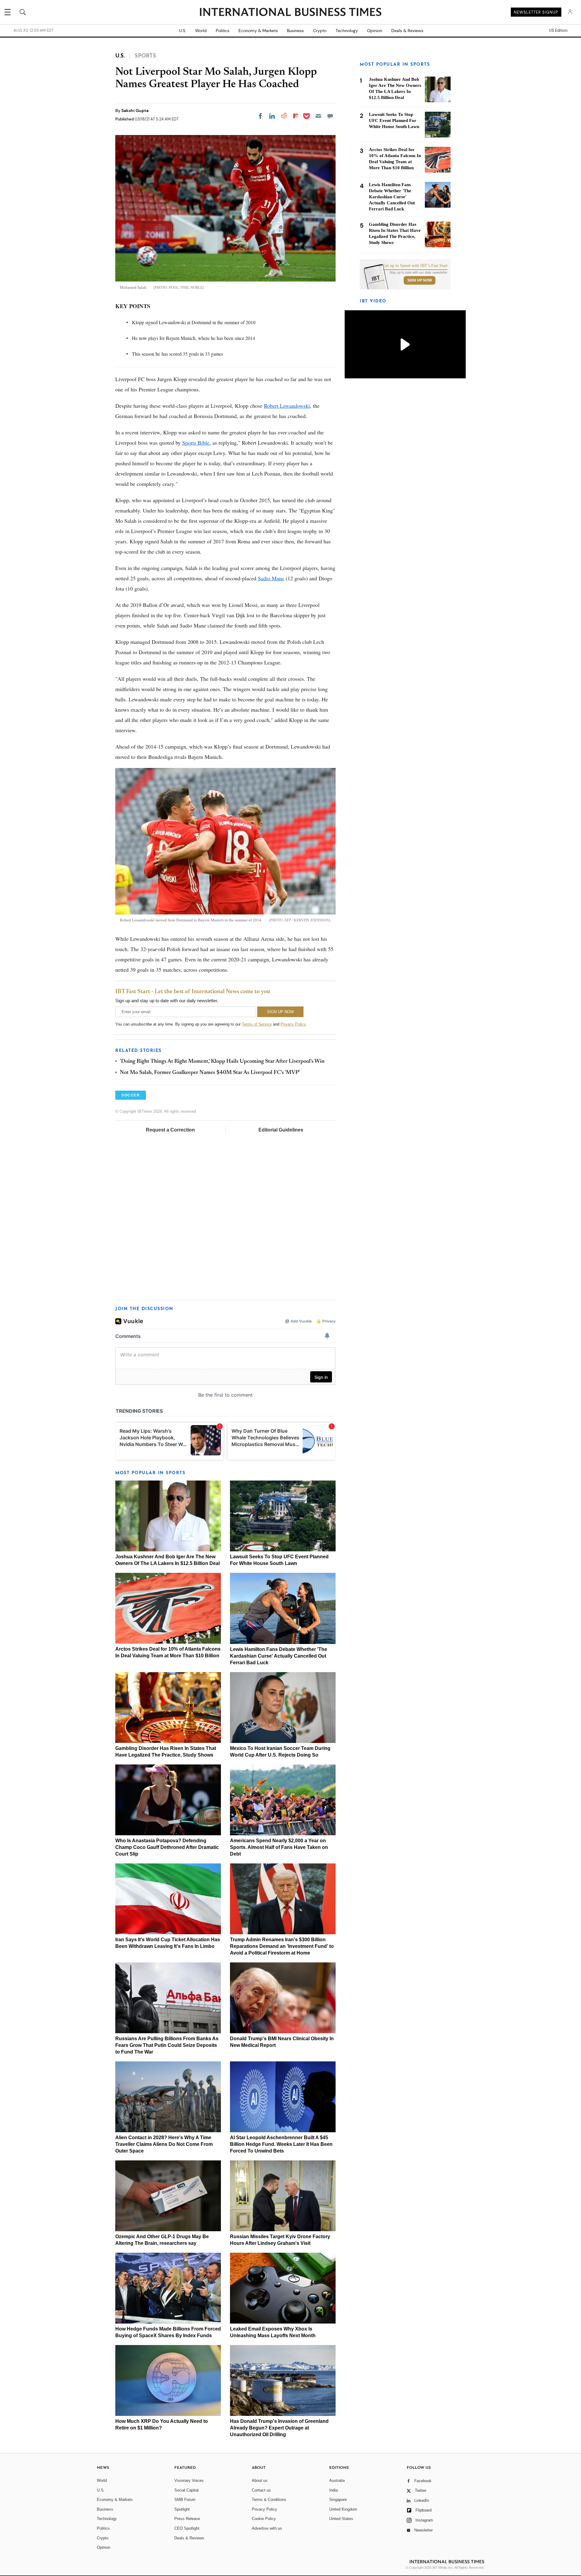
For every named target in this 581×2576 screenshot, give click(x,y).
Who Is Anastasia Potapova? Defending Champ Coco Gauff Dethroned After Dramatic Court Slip (167, 1847)
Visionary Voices (189, 2480)
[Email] (318, 116)
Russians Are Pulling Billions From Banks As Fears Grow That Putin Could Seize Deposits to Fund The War (167, 2045)
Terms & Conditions (269, 2500)
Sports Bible (196, 443)
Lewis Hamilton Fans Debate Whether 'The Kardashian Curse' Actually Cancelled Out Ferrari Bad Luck (279, 1656)
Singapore (338, 2500)
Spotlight (182, 2509)
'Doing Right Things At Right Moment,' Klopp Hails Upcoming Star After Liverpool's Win (222, 1062)
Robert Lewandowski (287, 406)
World (201, 31)
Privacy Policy (293, 1024)
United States (341, 2519)
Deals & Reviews (407, 31)
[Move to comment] (330, 116)
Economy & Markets (258, 31)
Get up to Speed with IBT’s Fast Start (415, 266)
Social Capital (186, 2490)
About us (260, 2480)
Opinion (375, 31)
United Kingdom (343, 2509)
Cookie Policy (264, 2519)
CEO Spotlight (187, 2528)
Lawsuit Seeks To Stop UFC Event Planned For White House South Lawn (394, 120)
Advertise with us (267, 2528)
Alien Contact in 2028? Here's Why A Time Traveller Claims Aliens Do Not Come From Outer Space (164, 2144)
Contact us (261, 2490)
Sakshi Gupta (135, 110)
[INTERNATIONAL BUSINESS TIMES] (290, 13)
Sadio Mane (271, 578)
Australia (337, 2480)
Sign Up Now (420, 280)
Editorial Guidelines (281, 1130)
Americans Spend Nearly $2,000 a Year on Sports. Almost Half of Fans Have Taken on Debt (279, 1847)
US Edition (558, 31)
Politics (223, 31)
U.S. (183, 31)
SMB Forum (185, 2500)
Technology (347, 31)
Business (295, 31)
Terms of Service (257, 1024)
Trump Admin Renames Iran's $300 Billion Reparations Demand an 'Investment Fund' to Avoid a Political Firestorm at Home (282, 1946)
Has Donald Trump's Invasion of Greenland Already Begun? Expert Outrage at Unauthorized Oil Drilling (279, 2428)
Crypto (320, 31)
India (333, 2490)
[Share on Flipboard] (296, 116)
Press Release (187, 2519)
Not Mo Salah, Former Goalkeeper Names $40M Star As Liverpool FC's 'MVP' (210, 1073)
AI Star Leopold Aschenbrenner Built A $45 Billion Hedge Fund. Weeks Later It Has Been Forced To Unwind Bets (281, 2144)
